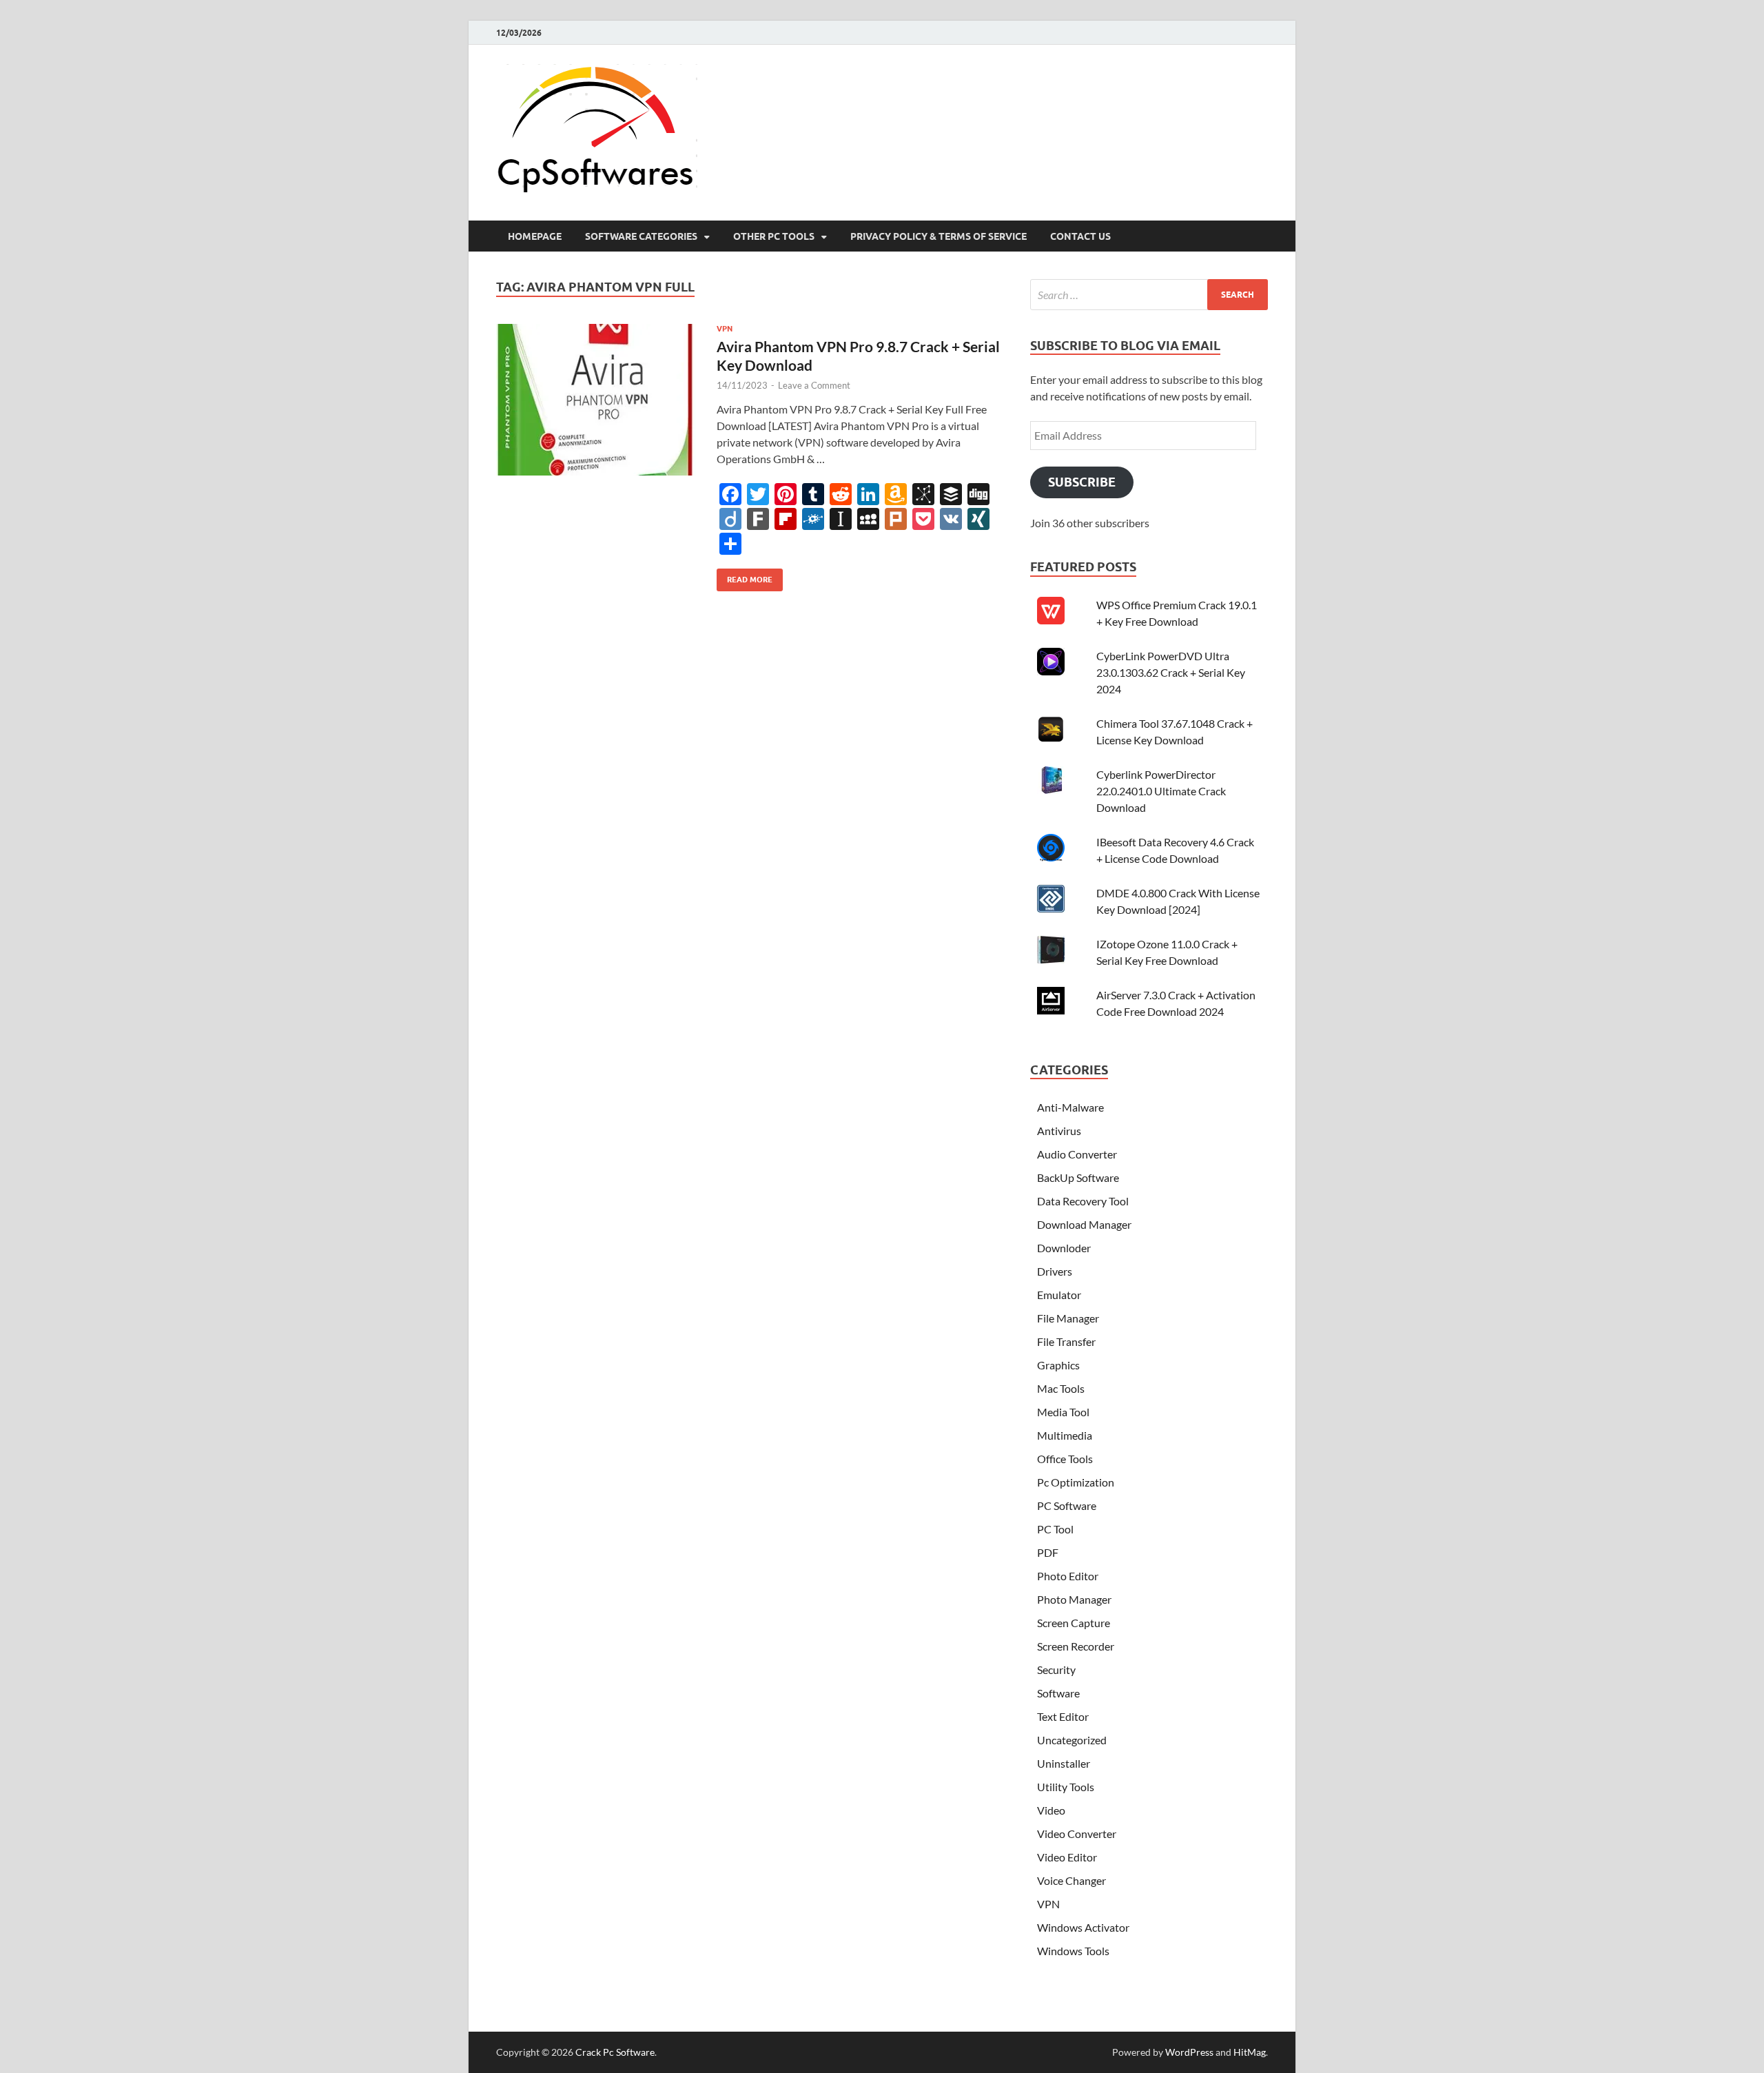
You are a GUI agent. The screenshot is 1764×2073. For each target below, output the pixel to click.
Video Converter (1077, 1834)
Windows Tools (1073, 1951)
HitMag (1250, 2052)
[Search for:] (1149, 295)
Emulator (1059, 1295)
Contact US (1080, 236)
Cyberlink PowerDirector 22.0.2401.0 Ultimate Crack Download (1161, 791)
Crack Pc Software (615, 2052)
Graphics (1058, 1365)
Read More (745, 576)
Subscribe (1082, 482)
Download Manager (1084, 1224)
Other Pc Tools (774, 236)
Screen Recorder (1076, 1646)
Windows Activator (1083, 1927)
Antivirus (1059, 1131)
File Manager (1068, 1318)
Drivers (1055, 1271)
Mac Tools (1061, 1388)
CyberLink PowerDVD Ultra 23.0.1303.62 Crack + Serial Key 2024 (1171, 672)
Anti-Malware (1070, 1107)
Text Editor (1063, 1716)
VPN (725, 329)
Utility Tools (1066, 1787)
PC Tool (1055, 1529)
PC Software (1067, 1505)
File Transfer (1066, 1341)
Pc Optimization (1076, 1482)
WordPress (1189, 2052)
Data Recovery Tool (1083, 1201)
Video (1051, 1810)
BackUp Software (1078, 1177)
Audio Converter (1077, 1154)
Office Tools (1065, 1459)
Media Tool (1063, 1412)
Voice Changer (1071, 1880)
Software (1058, 1693)
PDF (1048, 1552)
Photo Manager (1074, 1599)
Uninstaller (1064, 1763)
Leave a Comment (814, 385)
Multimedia (1065, 1435)
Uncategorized (1072, 1740)
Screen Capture (1074, 1623)
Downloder (1064, 1248)
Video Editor (1067, 1857)
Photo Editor (1068, 1576)
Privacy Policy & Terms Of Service (939, 236)
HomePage (535, 236)
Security (1056, 1669)
